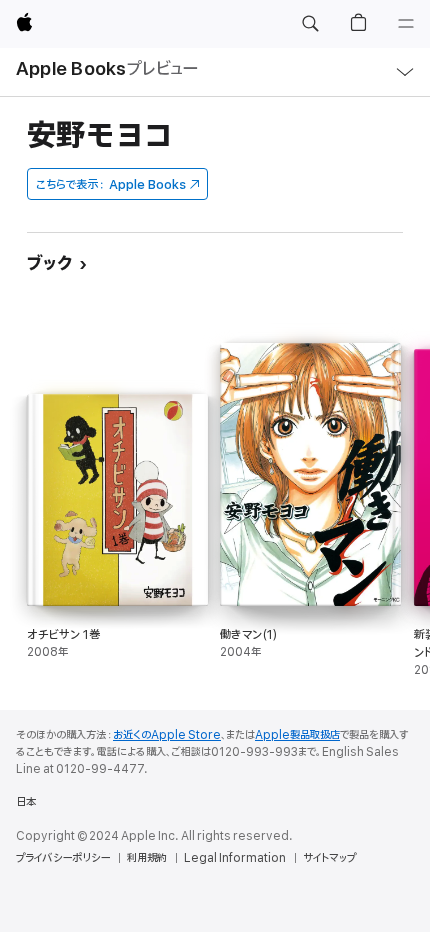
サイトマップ (329, 858)
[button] (310, 24)
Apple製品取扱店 (297, 735)
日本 (26, 802)
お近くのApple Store (167, 735)
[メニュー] (406, 24)
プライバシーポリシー (63, 858)
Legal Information (235, 858)
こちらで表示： (111, 184)
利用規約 (147, 858)
